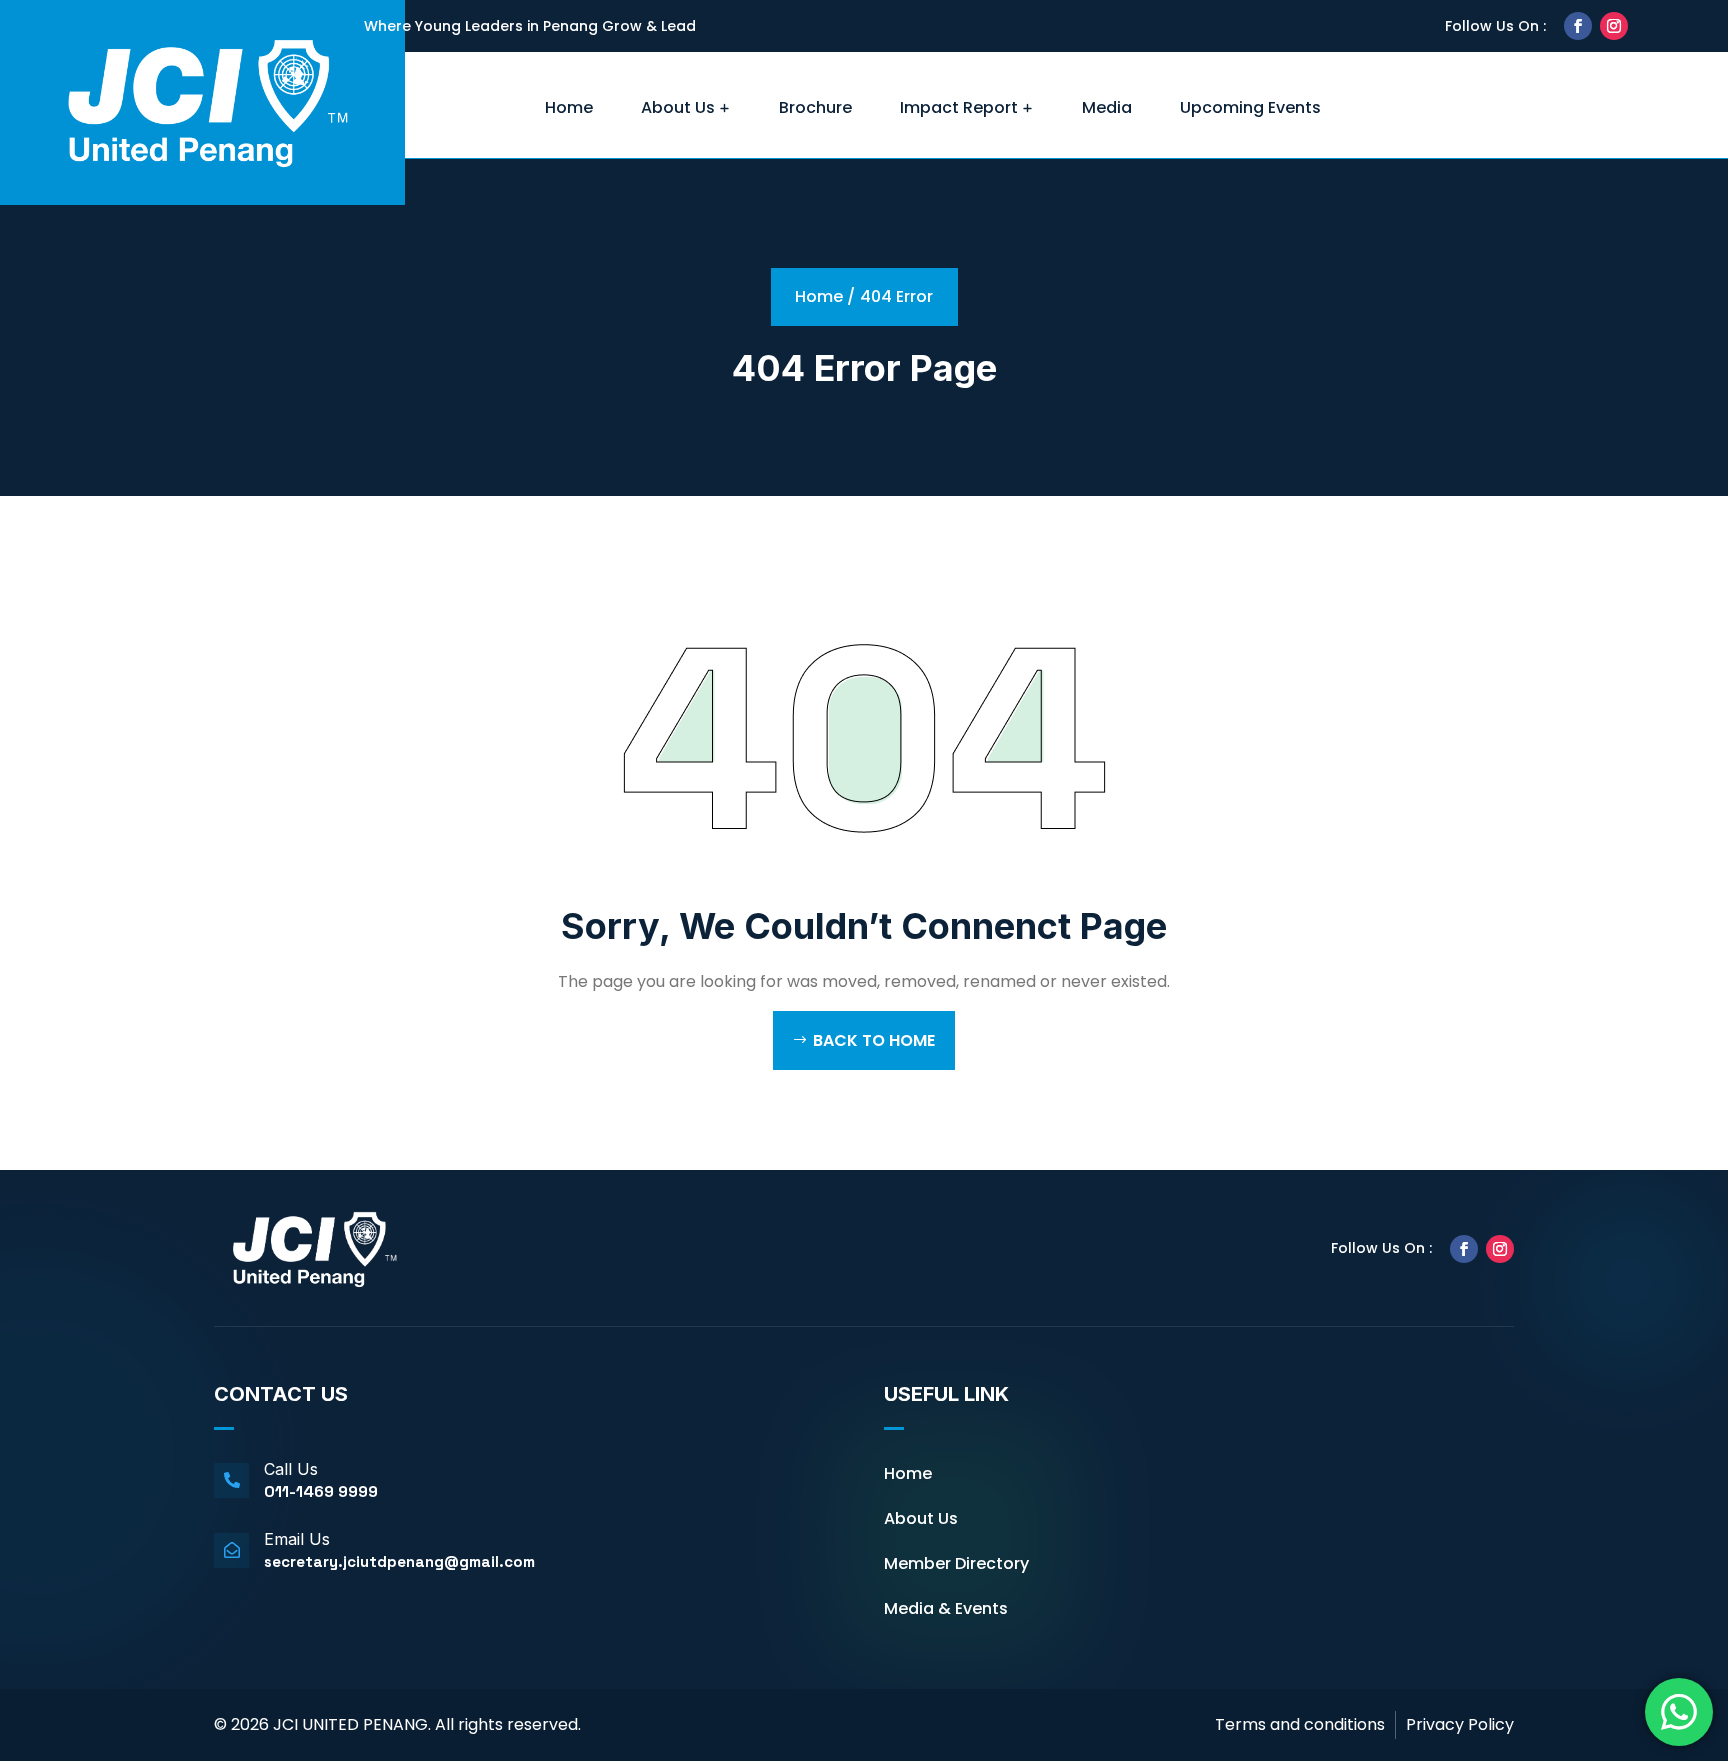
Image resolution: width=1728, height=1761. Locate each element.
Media (1107, 107)
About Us (678, 107)
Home (569, 107)
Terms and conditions (1300, 1724)
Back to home (874, 1040)
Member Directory (956, 1563)
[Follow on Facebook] (1578, 26)
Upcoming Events (1250, 107)
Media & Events (946, 1608)
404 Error (896, 296)
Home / (825, 296)
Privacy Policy (1460, 1724)
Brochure (815, 107)
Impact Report (959, 107)
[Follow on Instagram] (1614, 26)
